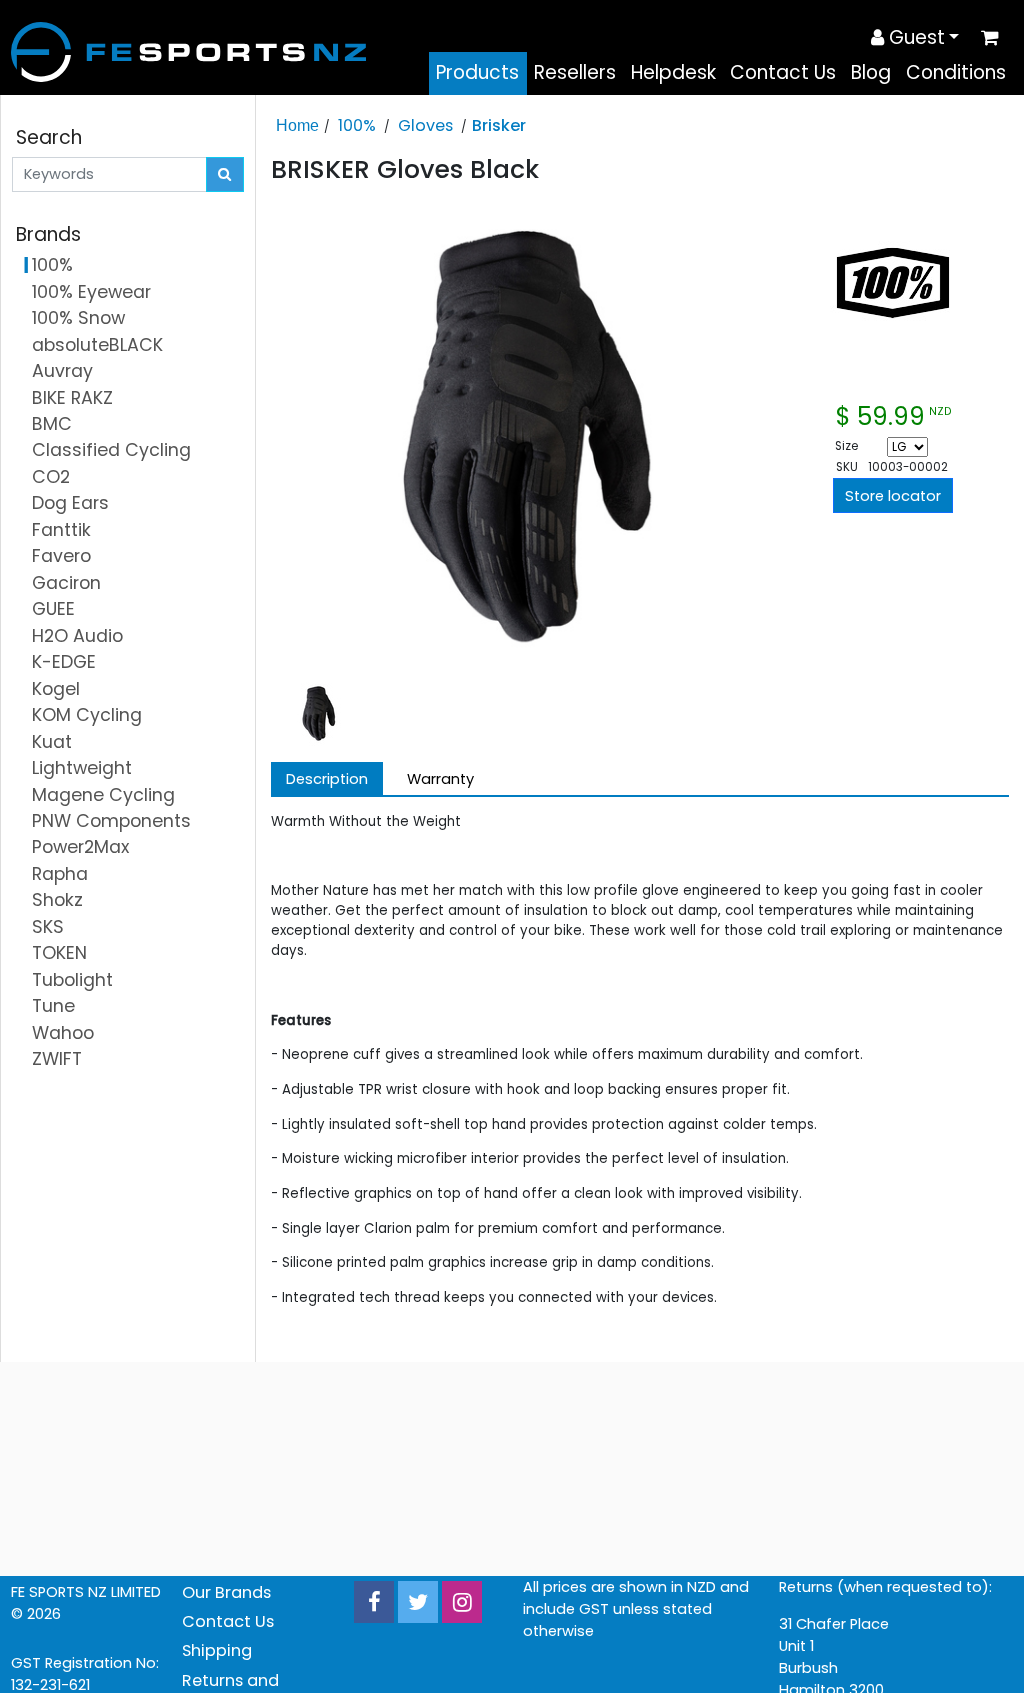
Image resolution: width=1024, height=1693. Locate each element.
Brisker (499, 125)
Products (477, 72)
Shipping (217, 1650)
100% (357, 125)
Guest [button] (914, 37)
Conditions (956, 72)
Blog (871, 72)
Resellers (575, 72)
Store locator (893, 496)
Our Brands (226, 1592)
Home (297, 125)
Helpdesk (673, 72)
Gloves (425, 125)
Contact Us (783, 72)
